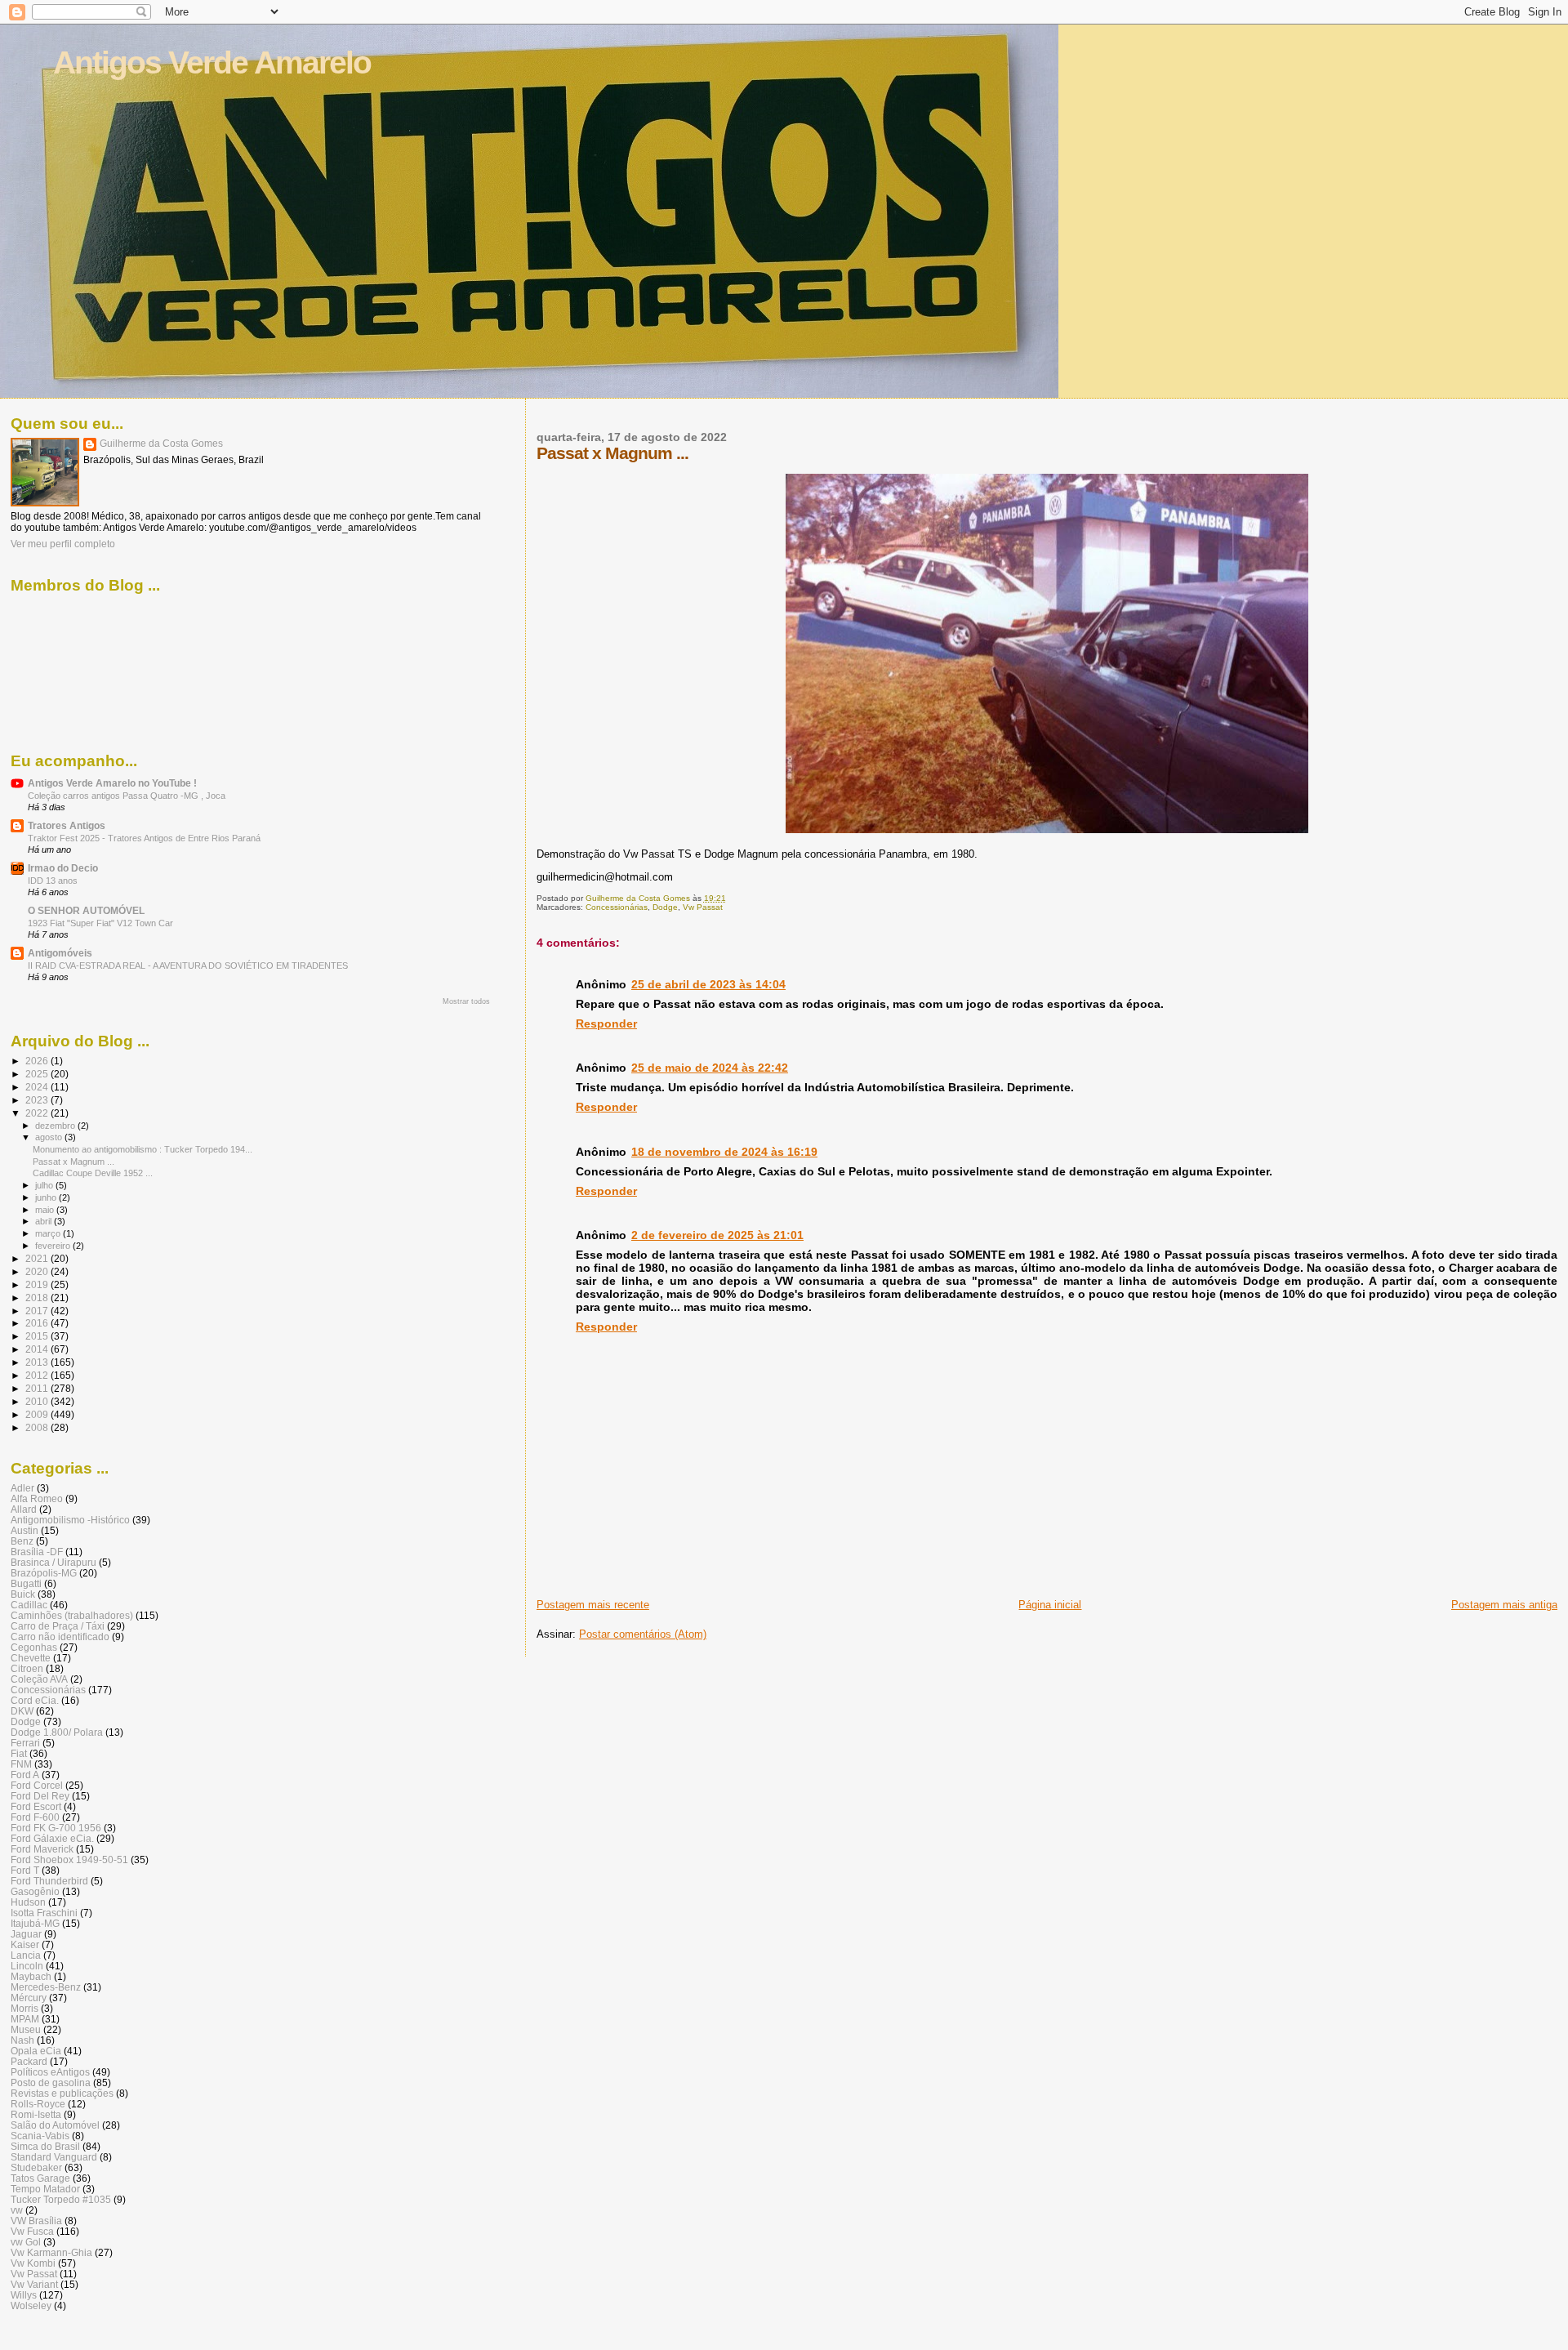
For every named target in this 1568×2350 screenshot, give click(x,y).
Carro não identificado (60, 1637)
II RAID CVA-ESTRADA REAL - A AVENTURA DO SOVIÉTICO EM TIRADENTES (188, 965)
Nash (22, 2040)
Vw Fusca (32, 2231)
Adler (22, 1488)
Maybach (31, 1976)
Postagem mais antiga (1504, 1605)
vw (17, 2210)
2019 (38, 1284)
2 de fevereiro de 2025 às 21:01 (717, 1235)
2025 (38, 1074)
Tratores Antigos (67, 825)
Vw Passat (703, 907)
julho (45, 1185)
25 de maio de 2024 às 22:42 (710, 1068)
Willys (24, 2295)
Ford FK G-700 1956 (56, 1828)
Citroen (27, 1668)
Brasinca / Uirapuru (53, 1562)
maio (46, 1210)
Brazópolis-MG (44, 1573)
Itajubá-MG (35, 1923)
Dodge (665, 907)
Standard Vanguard (54, 2157)
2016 (38, 1323)
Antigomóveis (60, 953)
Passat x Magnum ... (73, 1162)
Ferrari (25, 1743)
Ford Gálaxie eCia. (52, 1838)
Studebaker (36, 2167)
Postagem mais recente (593, 1605)
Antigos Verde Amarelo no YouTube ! (112, 783)
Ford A (25, 1775)
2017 (38, 1311)
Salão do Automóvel (55, 2125)
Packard (29, 2061)
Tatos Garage (40, 2178)
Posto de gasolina (51, 2082)
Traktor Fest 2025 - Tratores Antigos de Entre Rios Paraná (144, 838)
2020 (38, 1271)
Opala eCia (36, 2051)
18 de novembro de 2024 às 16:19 (724, 1152)
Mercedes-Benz (46, 1987)
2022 (38, 1113)
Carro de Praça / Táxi (58, 1626)
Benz (22, 1541)
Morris (24, 2008)
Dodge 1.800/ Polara (57, 1732)
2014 (38, 1349)
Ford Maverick (42, 1849)
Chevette (31, 1658)
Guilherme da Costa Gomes (161, 444)
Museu (26, 2029)
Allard (24, 1509)
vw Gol (26, 2242)
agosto (50, 1137)
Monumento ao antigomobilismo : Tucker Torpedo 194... (143, 1149)
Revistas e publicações (62, 2093)
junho (47, 1197)
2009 (38, 1414)
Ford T (25, 1870)
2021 (38, 1258)
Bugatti (26, 1583)
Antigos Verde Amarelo (212, 62)
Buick (23, 1594)
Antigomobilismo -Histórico (70, 1520)
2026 (38, 1061)
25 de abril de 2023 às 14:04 (708, 984)
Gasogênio (35, 1891)
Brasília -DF (37, 1552)
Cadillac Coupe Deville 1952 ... (93, 1173)
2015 (38, 1336)
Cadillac (29, 1605)
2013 (38, 1362)
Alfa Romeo (37, 1498)
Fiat (19, 1753)
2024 (38, 1087)
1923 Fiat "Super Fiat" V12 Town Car (100, 923)
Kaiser (25, 1944)
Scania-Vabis (40, 2136)
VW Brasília (36, 2221)
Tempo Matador (45, 2189)
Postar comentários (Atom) (643, 1634)
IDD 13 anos (53, 881)
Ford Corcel (37, 1785)
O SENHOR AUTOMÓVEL (86, 910)
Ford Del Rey (40, 1796)
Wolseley (31, 2305)
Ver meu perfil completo (63, 544)
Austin (24, 1530)
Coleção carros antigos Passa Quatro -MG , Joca (127, 796)
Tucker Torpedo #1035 (61, 2199)
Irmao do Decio (63, 868)
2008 (38, 1427)
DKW (22, 1711)
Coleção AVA (39, 1679)
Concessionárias (617, 907)
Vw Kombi (33, 2263)
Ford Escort (36, 1806)
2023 (38, 1100)
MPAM (25, 2019)
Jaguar (26, 1934)
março (49, 1233)
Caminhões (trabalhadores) (72, 1615)
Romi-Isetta (36, 2114)
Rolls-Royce (38, 2104)
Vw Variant (34, 2284)
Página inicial (1050, 1605)
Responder (606, 1023)
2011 (38, 1388)
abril (45, 1221)
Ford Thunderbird (49, 1881)
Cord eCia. (35, 1700)
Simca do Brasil (45, 2146)
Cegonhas (34, 1647)
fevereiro (54, 1246)
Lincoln (27, 1966)
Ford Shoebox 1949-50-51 (69, 1859)
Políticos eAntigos (50, 2072)
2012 (38, 1375)
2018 (38, 1298)
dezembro (56, 1126)
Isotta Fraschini (44, 1913)
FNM (21, 1764)
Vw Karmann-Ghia (51, 2252)
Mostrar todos (466, 1001)
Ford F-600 (35, 1817)
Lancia (26, 1955)
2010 (38, 1401)
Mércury (29, 1998)
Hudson (28, 1902)
